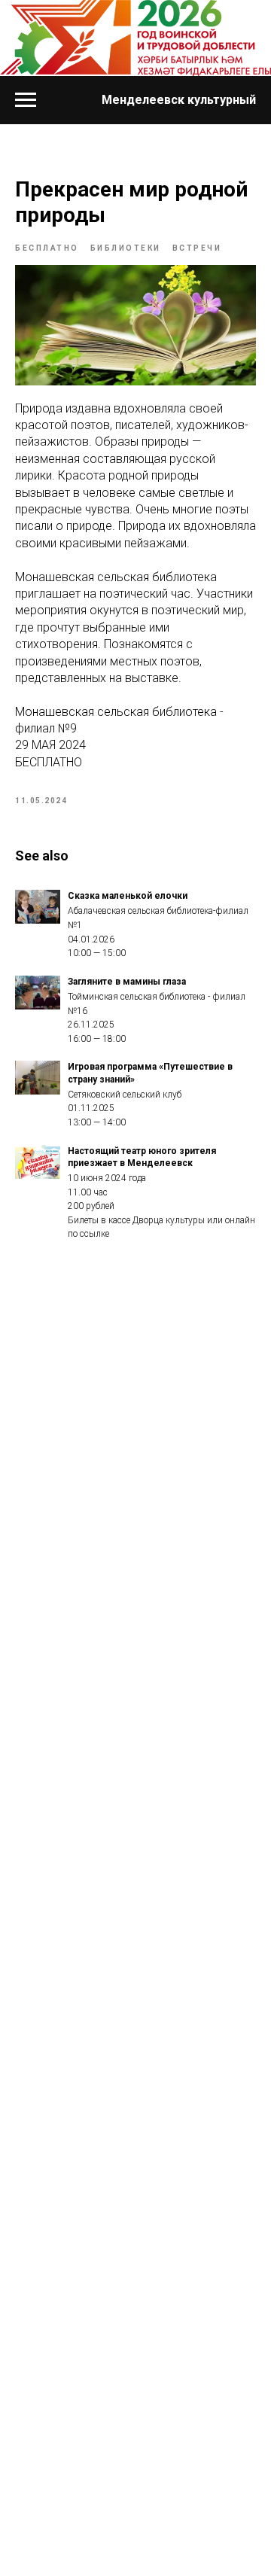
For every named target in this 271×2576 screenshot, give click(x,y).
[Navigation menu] (26, 100)
